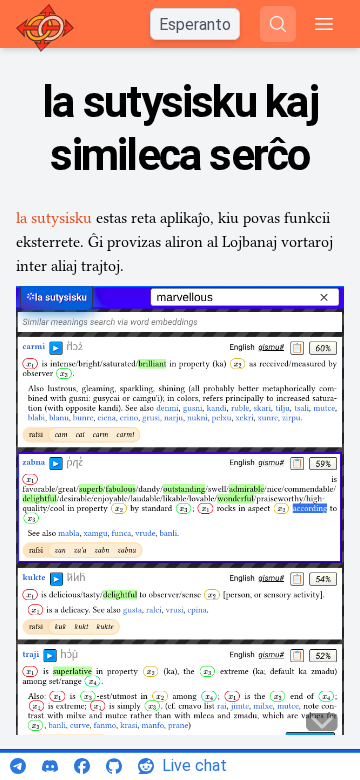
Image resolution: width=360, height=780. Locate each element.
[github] (114, 766)
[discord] (50, 766)
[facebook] (82, 766)
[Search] (278, 24)
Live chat (194, 765)
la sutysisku (54, 218)
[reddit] (146, 766)
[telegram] (18, 766)
